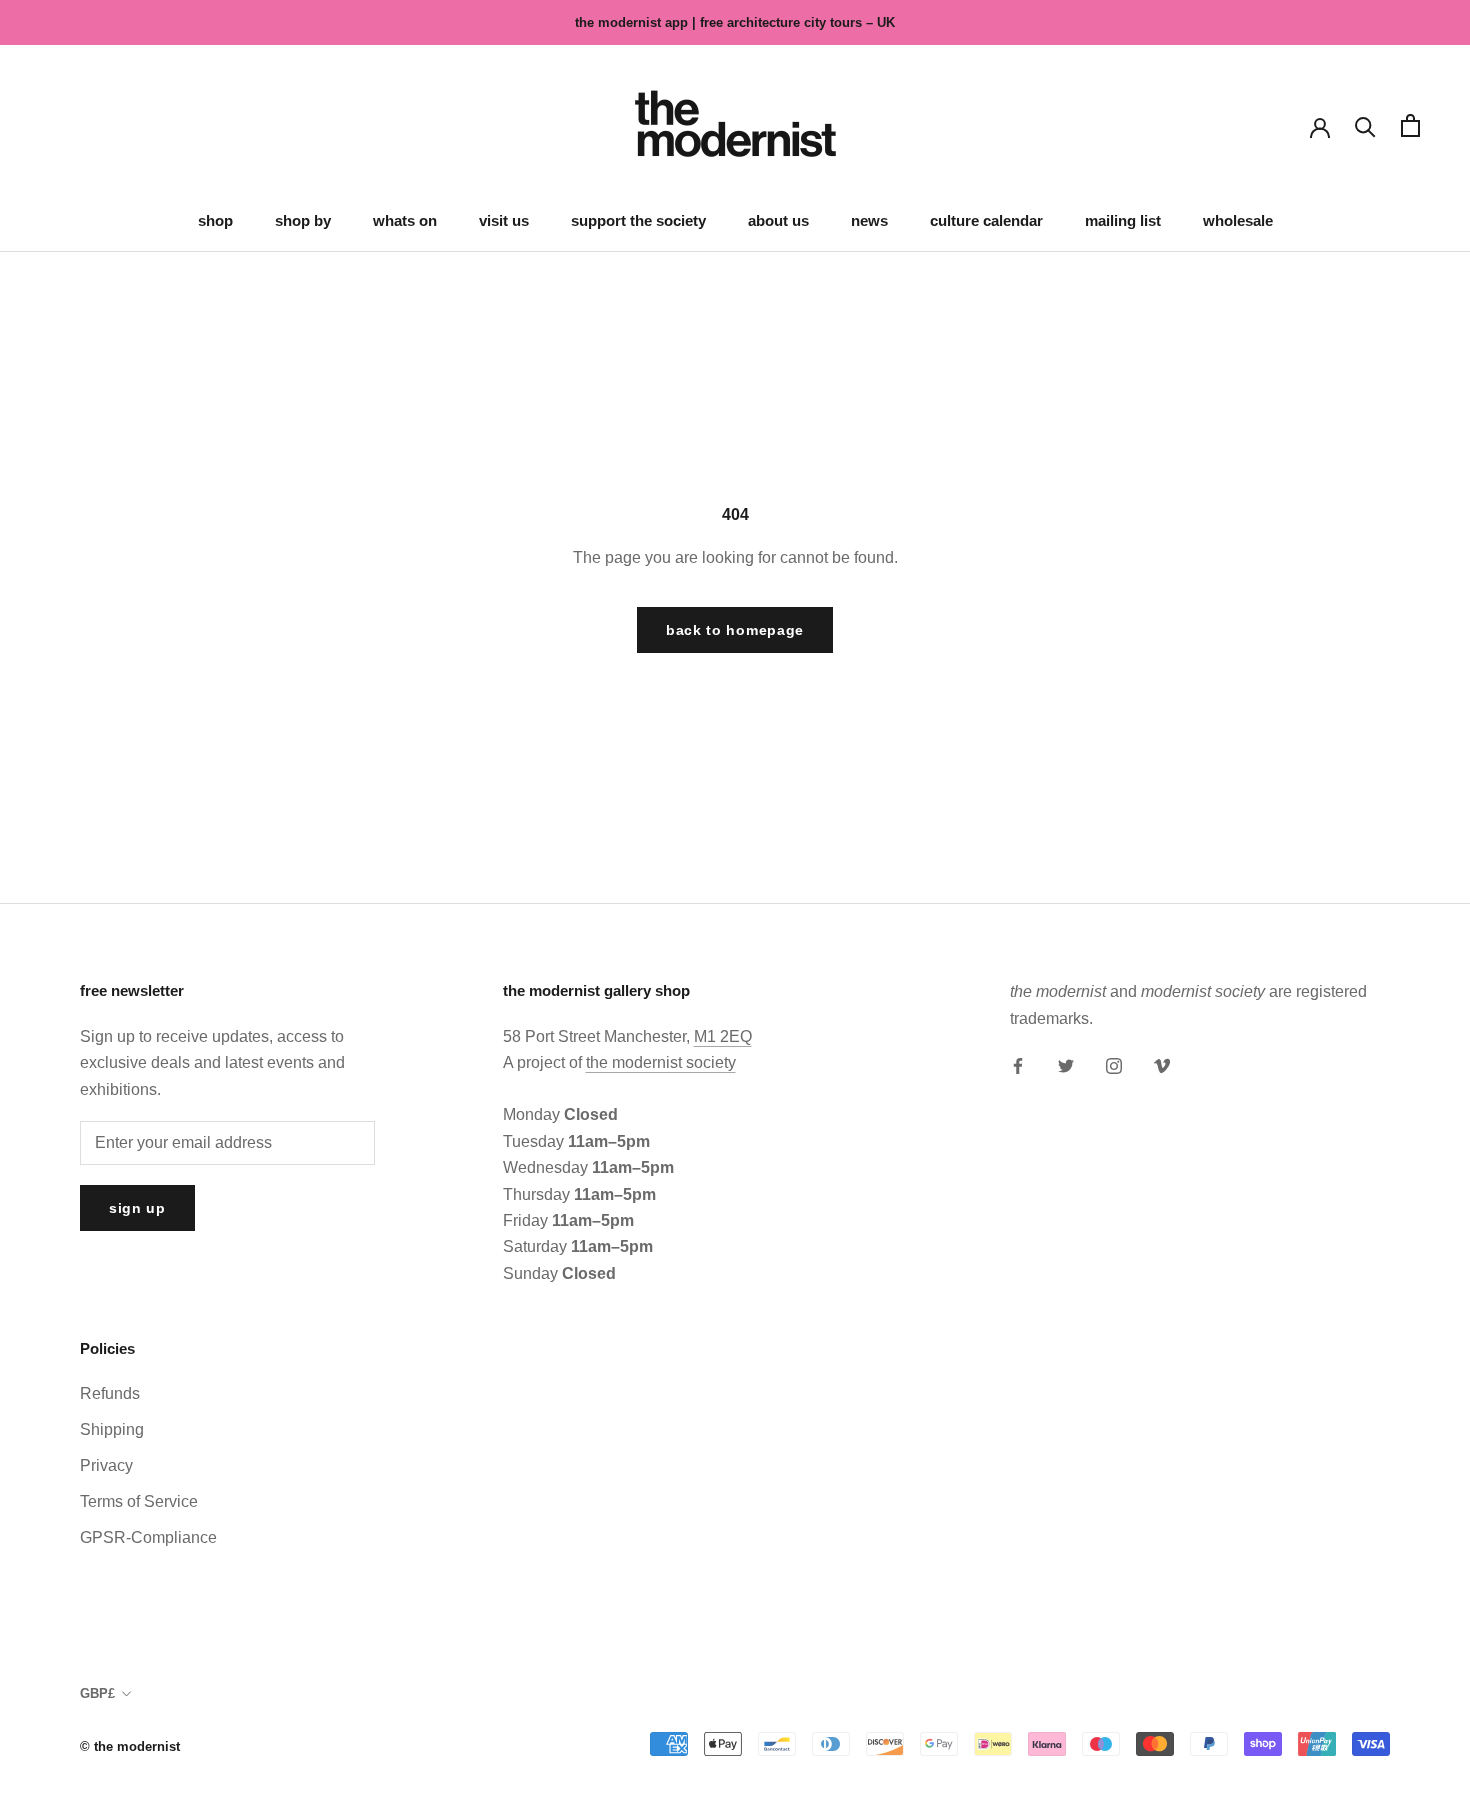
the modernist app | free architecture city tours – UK (735, 22)
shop (215, 220)
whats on (405, 220)
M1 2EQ (723, 1036)
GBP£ (97, 1693)
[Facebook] (1018, 1065)
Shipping (112, 1429)
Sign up (137, 1208)
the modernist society (661, 1062)
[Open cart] (1410, 125)
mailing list (1123, 220)
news (869, 220)
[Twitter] (1066, 1065)
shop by (303, 220)
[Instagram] (1114, 1065)
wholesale (1238, 220)
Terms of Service (139, 1501)
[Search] (1365, 125)
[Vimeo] (1162, 1065)
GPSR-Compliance (148, 1537)
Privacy (106, 1465)
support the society (638, 220)
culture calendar (986, 220)
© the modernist (130, 1746)
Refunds (110, 1393)
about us (778, 220)
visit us (504, 220)
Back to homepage (735, 630)
